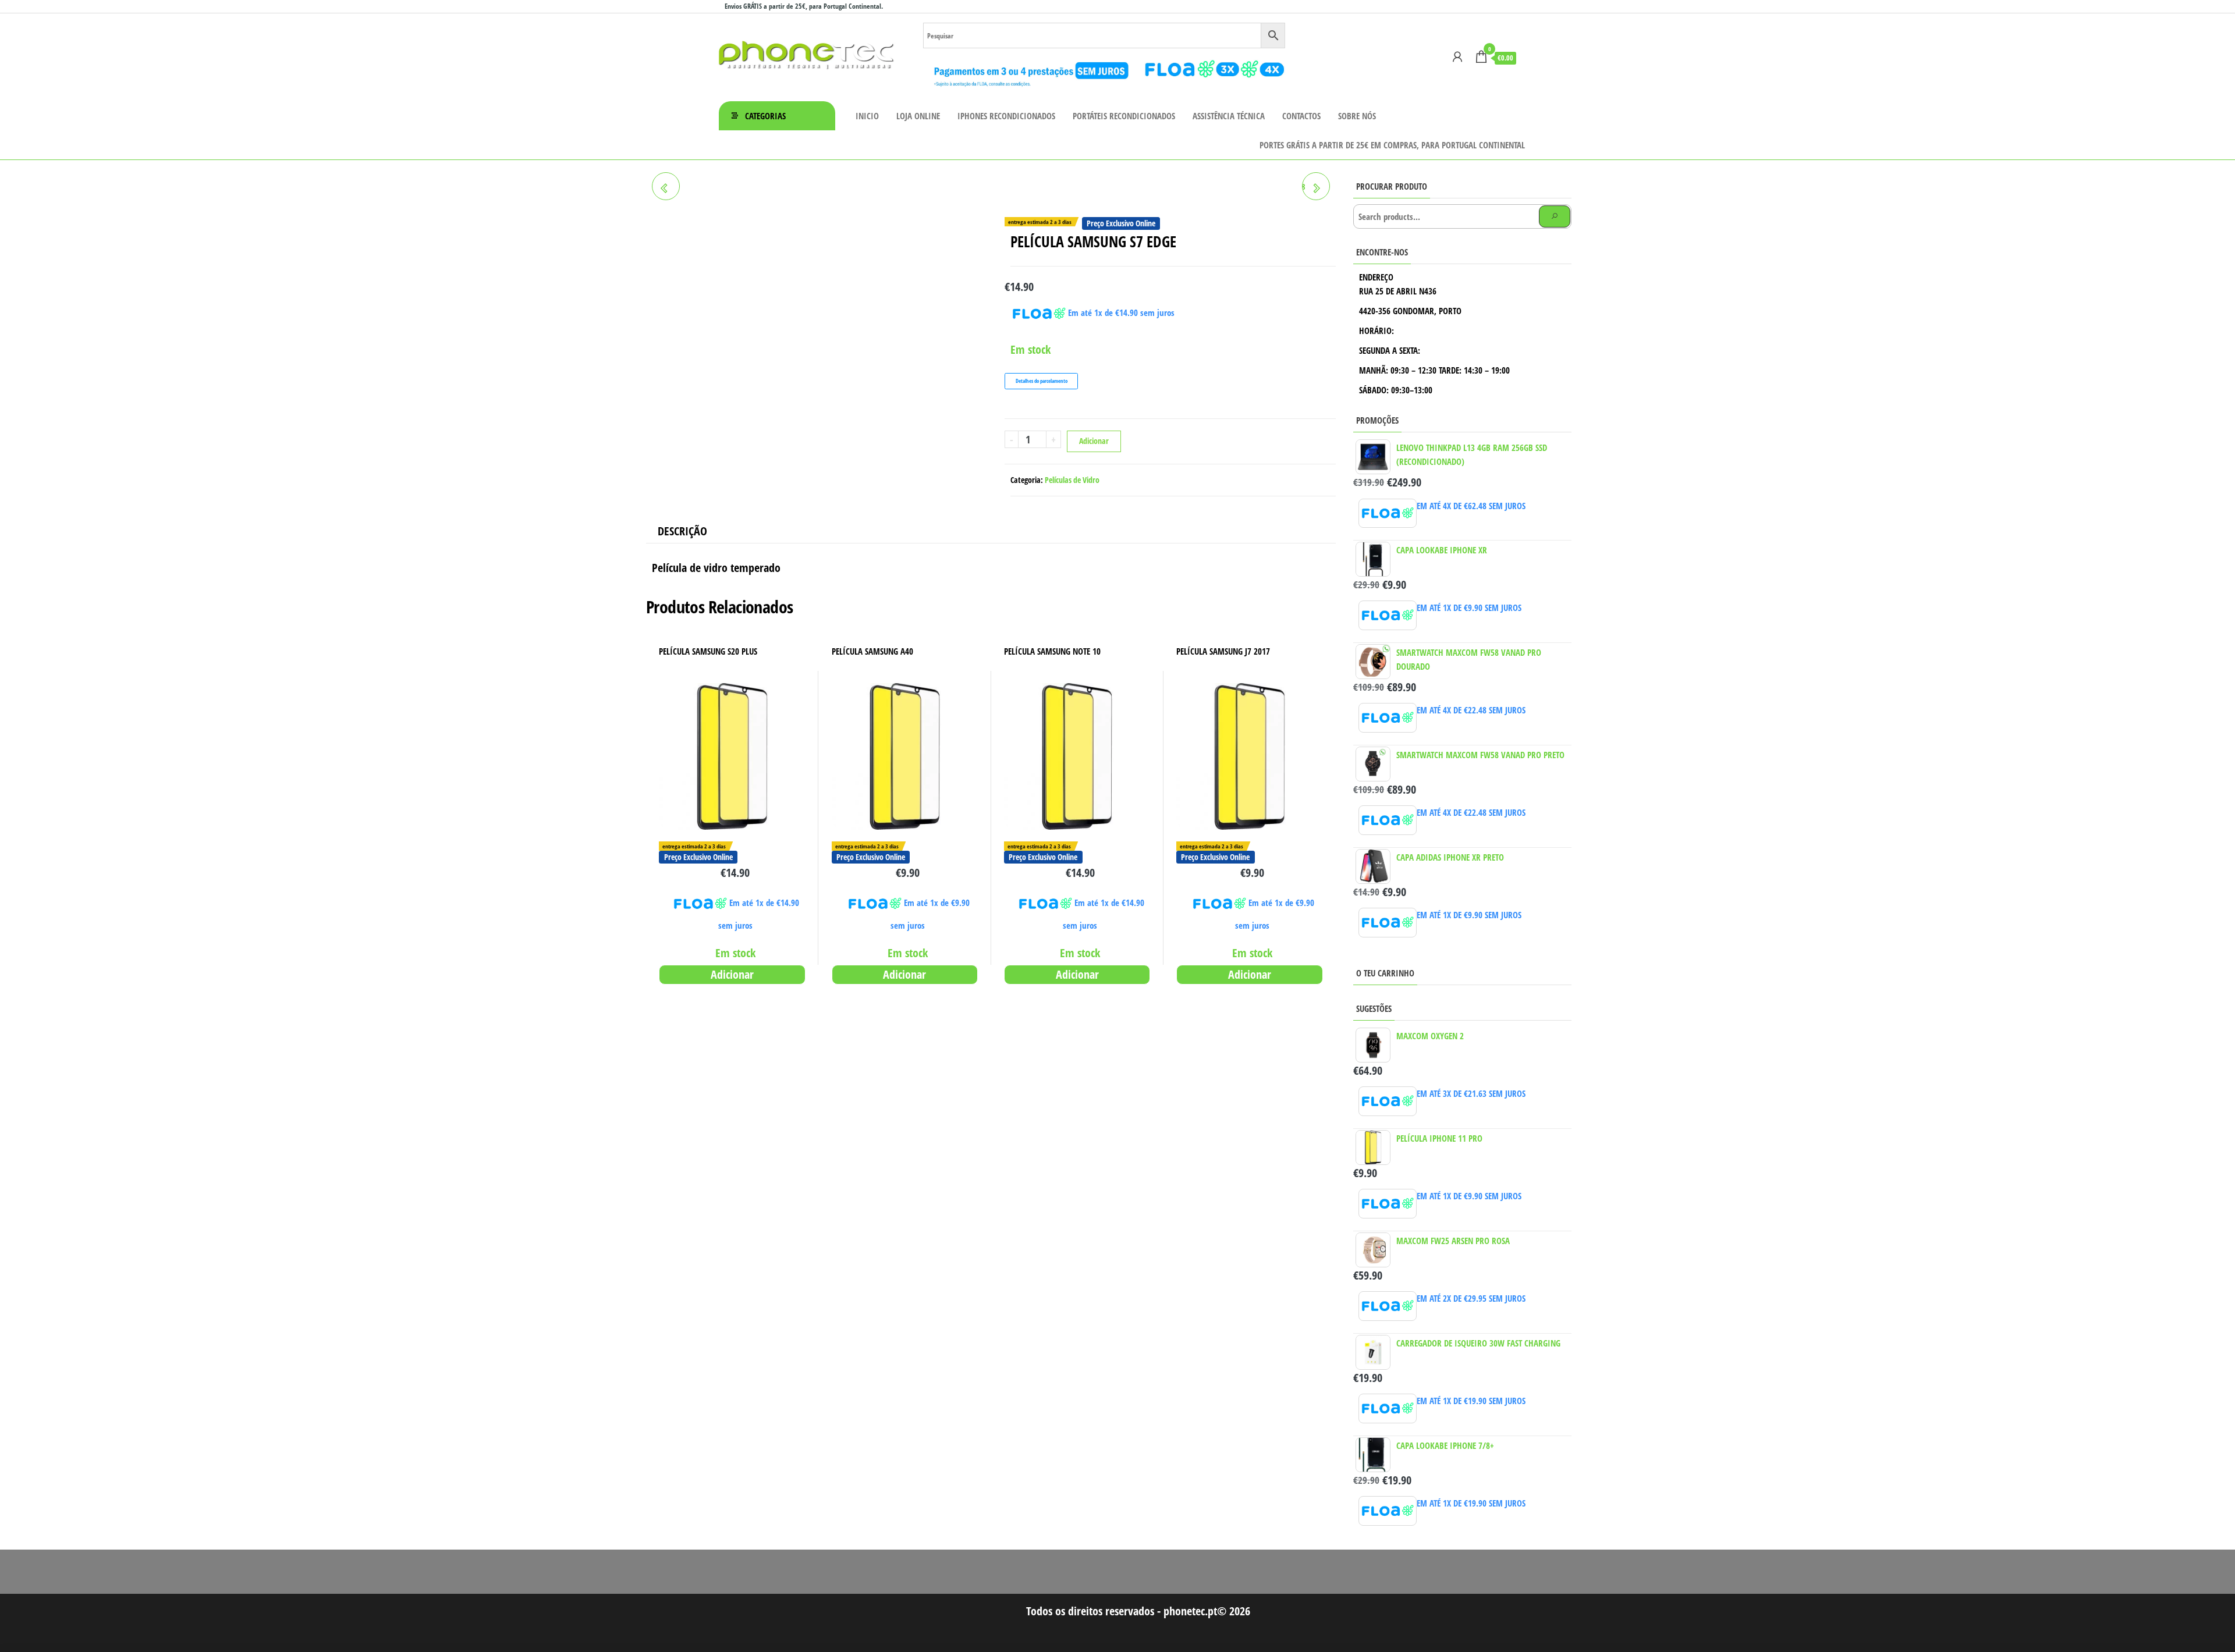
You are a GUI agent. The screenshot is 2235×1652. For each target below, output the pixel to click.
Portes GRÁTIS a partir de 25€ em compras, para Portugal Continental (1392, 145)
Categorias (765, 116)
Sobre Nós (1357, 116)
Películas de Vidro (1072, 480)
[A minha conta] (1457, 56)
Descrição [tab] (682, 531)
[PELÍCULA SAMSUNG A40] (666, 186)
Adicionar (1094, 441)
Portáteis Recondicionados (1124, 116)
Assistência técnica (1229, 116)
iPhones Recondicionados (1006, 116)
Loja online (918, 116)
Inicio (867, 116)
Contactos (1301, 116)
